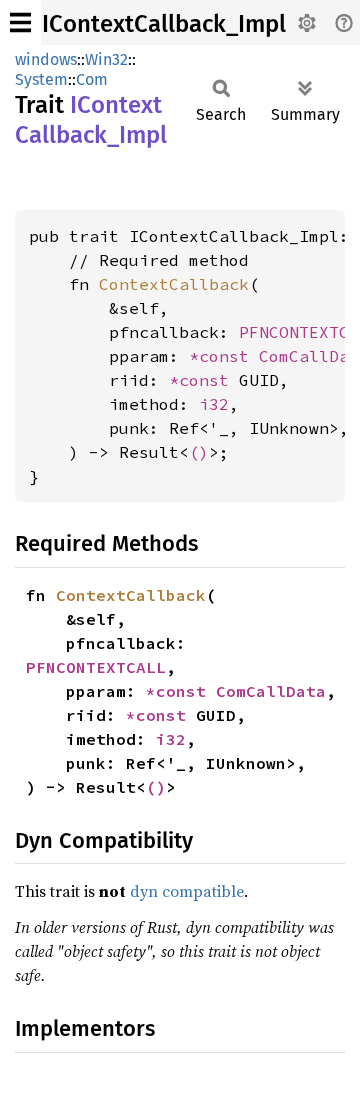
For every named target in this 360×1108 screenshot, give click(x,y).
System (41, 79)
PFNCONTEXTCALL (96, 667)
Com (92, 79)
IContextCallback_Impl (164, 24)
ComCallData (271, 691)
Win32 (106, 59)
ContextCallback (174, 284)
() (199, 452)
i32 (214, 404)
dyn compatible (187, 891)
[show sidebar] (20, 22)
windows (46, 59)
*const (224, 356)
